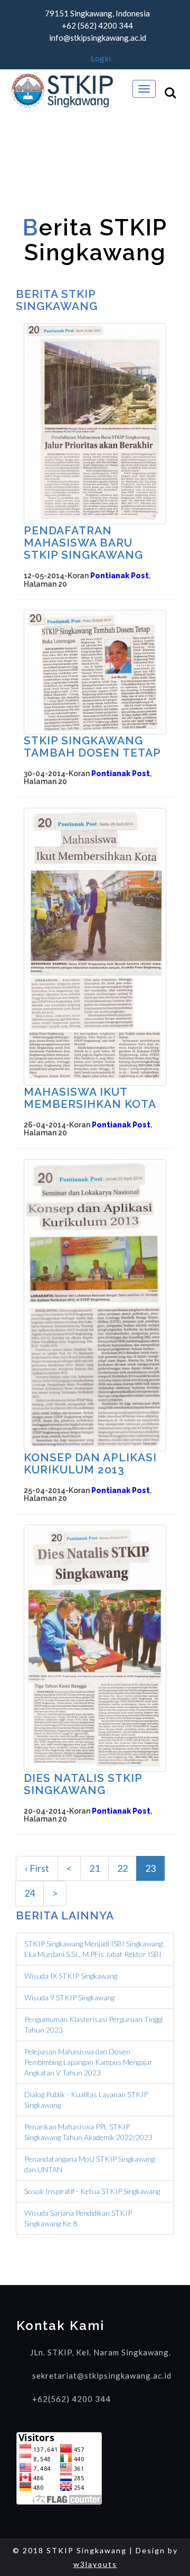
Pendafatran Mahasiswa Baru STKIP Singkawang (83, 543)
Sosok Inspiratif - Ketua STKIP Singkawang (92, 2191)
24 (30, 1893)
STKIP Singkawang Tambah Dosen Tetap (92, 747)
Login (100, 58)
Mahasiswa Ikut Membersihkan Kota (90, 1098)
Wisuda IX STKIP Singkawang (71, 1976)
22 (122, 1868)
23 (150, 1868)
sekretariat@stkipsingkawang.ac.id (102, 2375)
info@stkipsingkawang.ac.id (98, 38)
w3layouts (95, 2564)
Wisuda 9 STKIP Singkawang (69, 1997)
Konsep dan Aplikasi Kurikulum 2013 (90, 1463)
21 (94, 1868)
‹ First (37, 1868)
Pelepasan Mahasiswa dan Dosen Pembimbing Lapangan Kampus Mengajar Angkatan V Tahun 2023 (88, 2062)
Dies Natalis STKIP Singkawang (83, 1784)
